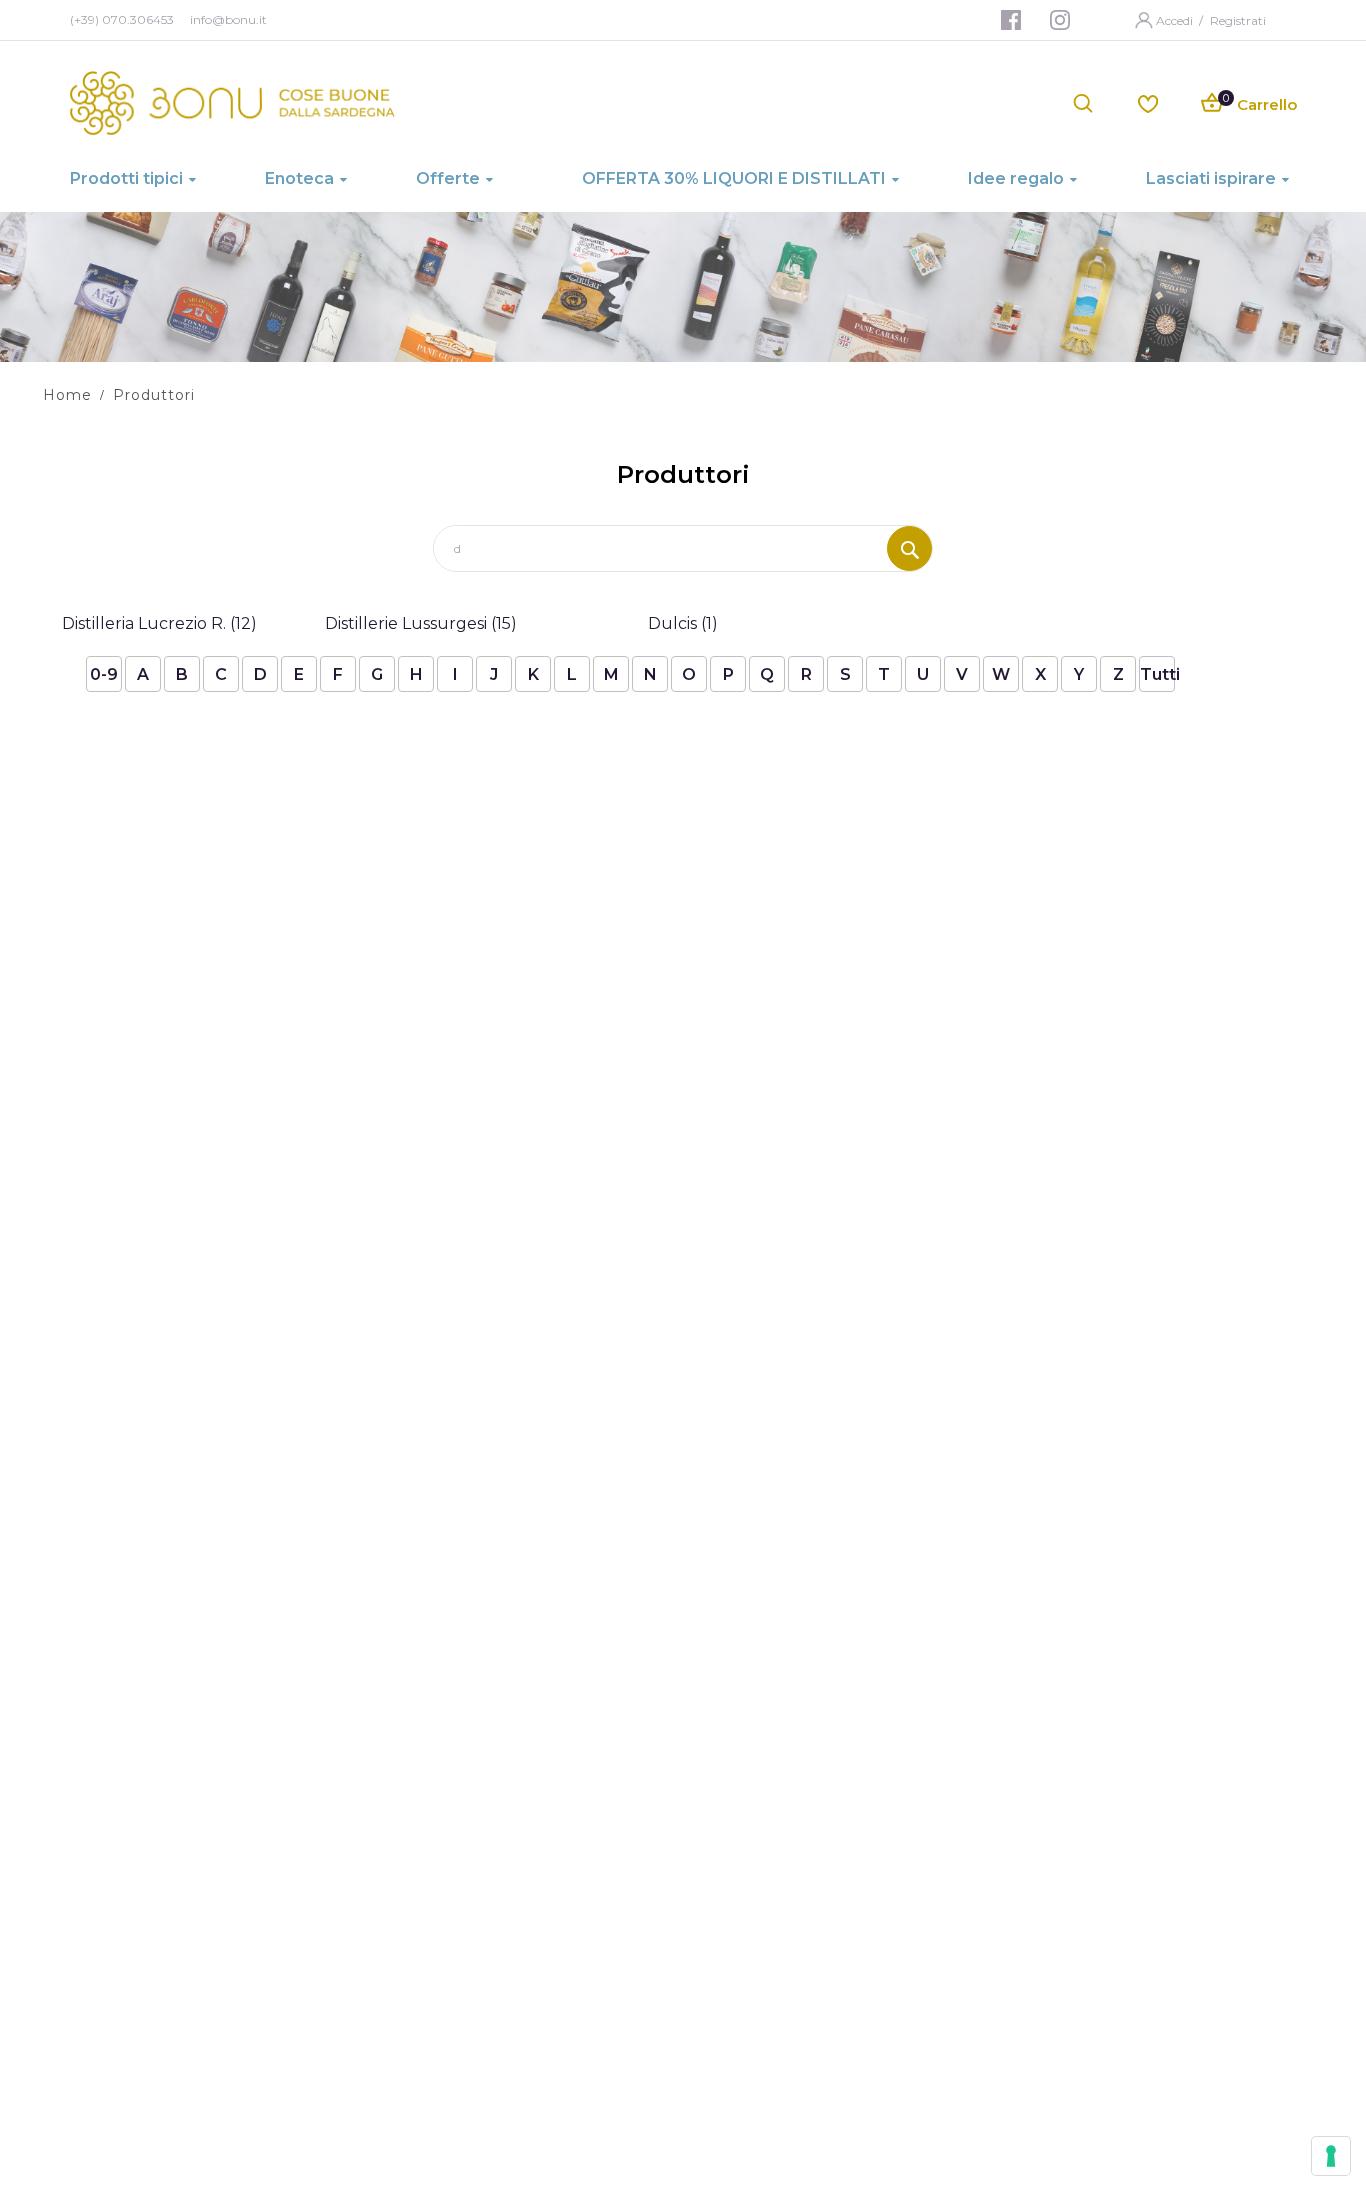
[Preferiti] (1148, 102)
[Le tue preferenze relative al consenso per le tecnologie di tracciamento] (1331, 2156)
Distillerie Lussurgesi (421, 623)
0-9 (104, 674)
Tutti (1157, 674)
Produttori (154, 395)
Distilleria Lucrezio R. (159, 623)
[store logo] (232, 103)
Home (67, 395)
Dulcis (683, 623)
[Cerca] (909, 548)
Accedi (1176, 20)
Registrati (1238, 20)
